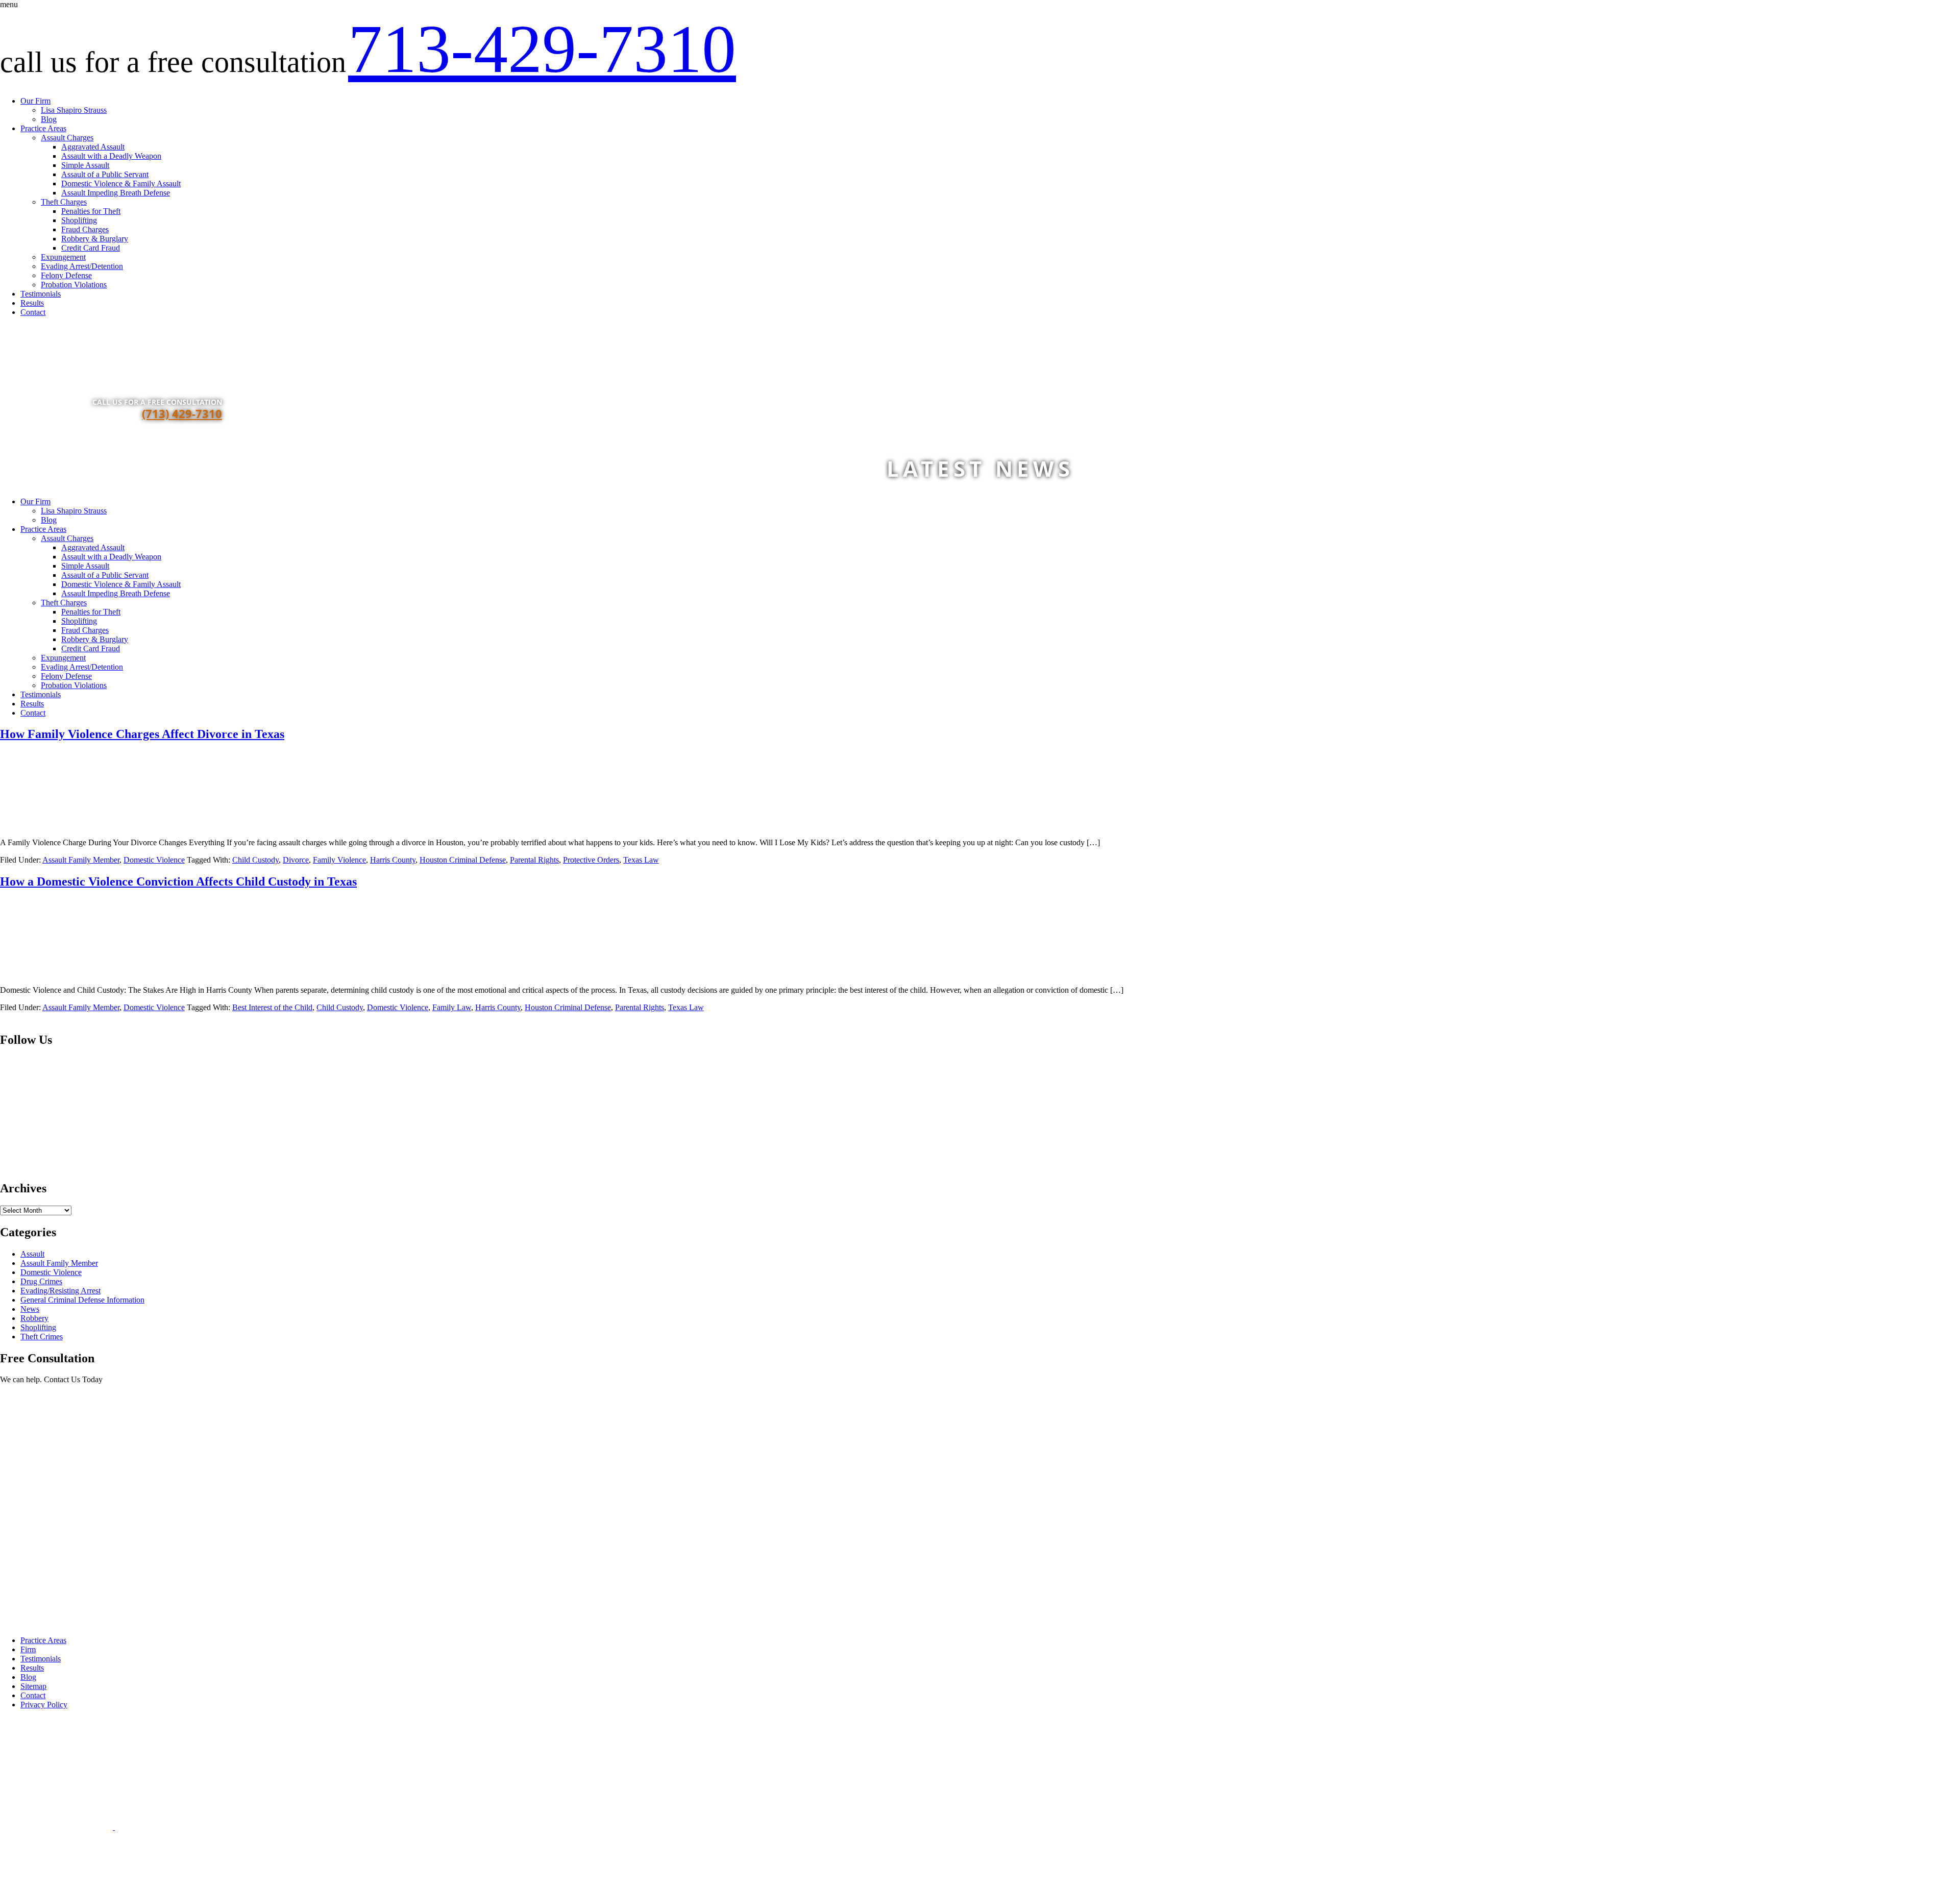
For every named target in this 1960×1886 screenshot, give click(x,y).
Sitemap (33, 1686)
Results (32, 303)
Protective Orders (591, 860)
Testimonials (41, 294)
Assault (32, 1254)
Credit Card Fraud (91, 248)
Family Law (452, 1007)
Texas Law (641, 860)
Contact (33, 312)
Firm (28, 1649)
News (30, 1309)
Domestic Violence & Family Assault (121, 183)
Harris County (393, 860)
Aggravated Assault (93, 147)
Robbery (34, 1318)
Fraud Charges (85, 229)
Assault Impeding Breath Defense (116, 193)
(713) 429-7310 (182, 413)
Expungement (63, 257)
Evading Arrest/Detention (82, 266)
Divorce (296, 860)
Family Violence (339, 860)
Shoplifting (79, 220)
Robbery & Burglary (95, 239)
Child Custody (255, 860)
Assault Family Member (81, 860)
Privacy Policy (44, 1705)
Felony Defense (66, 275)
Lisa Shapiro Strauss (74, 110)
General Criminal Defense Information (82, 1300)
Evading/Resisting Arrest (60, 1291)
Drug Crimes (41, 1281)
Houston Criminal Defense (463, 860)
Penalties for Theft (91, 211)
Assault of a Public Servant (105, 174)
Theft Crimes (42, 1337)
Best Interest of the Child (272, 1007)
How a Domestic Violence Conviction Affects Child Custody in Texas (178, 881)
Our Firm (35, 101)
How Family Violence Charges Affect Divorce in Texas (142, 734)
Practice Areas (43, 128)
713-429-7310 (542, 49)
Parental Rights (534, 860)
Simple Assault (85, 165)
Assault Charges (67, 138)
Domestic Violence (154, 860)
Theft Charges (64, 202)
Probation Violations (74, 285)
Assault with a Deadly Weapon (111, 156)
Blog (49, 119)
